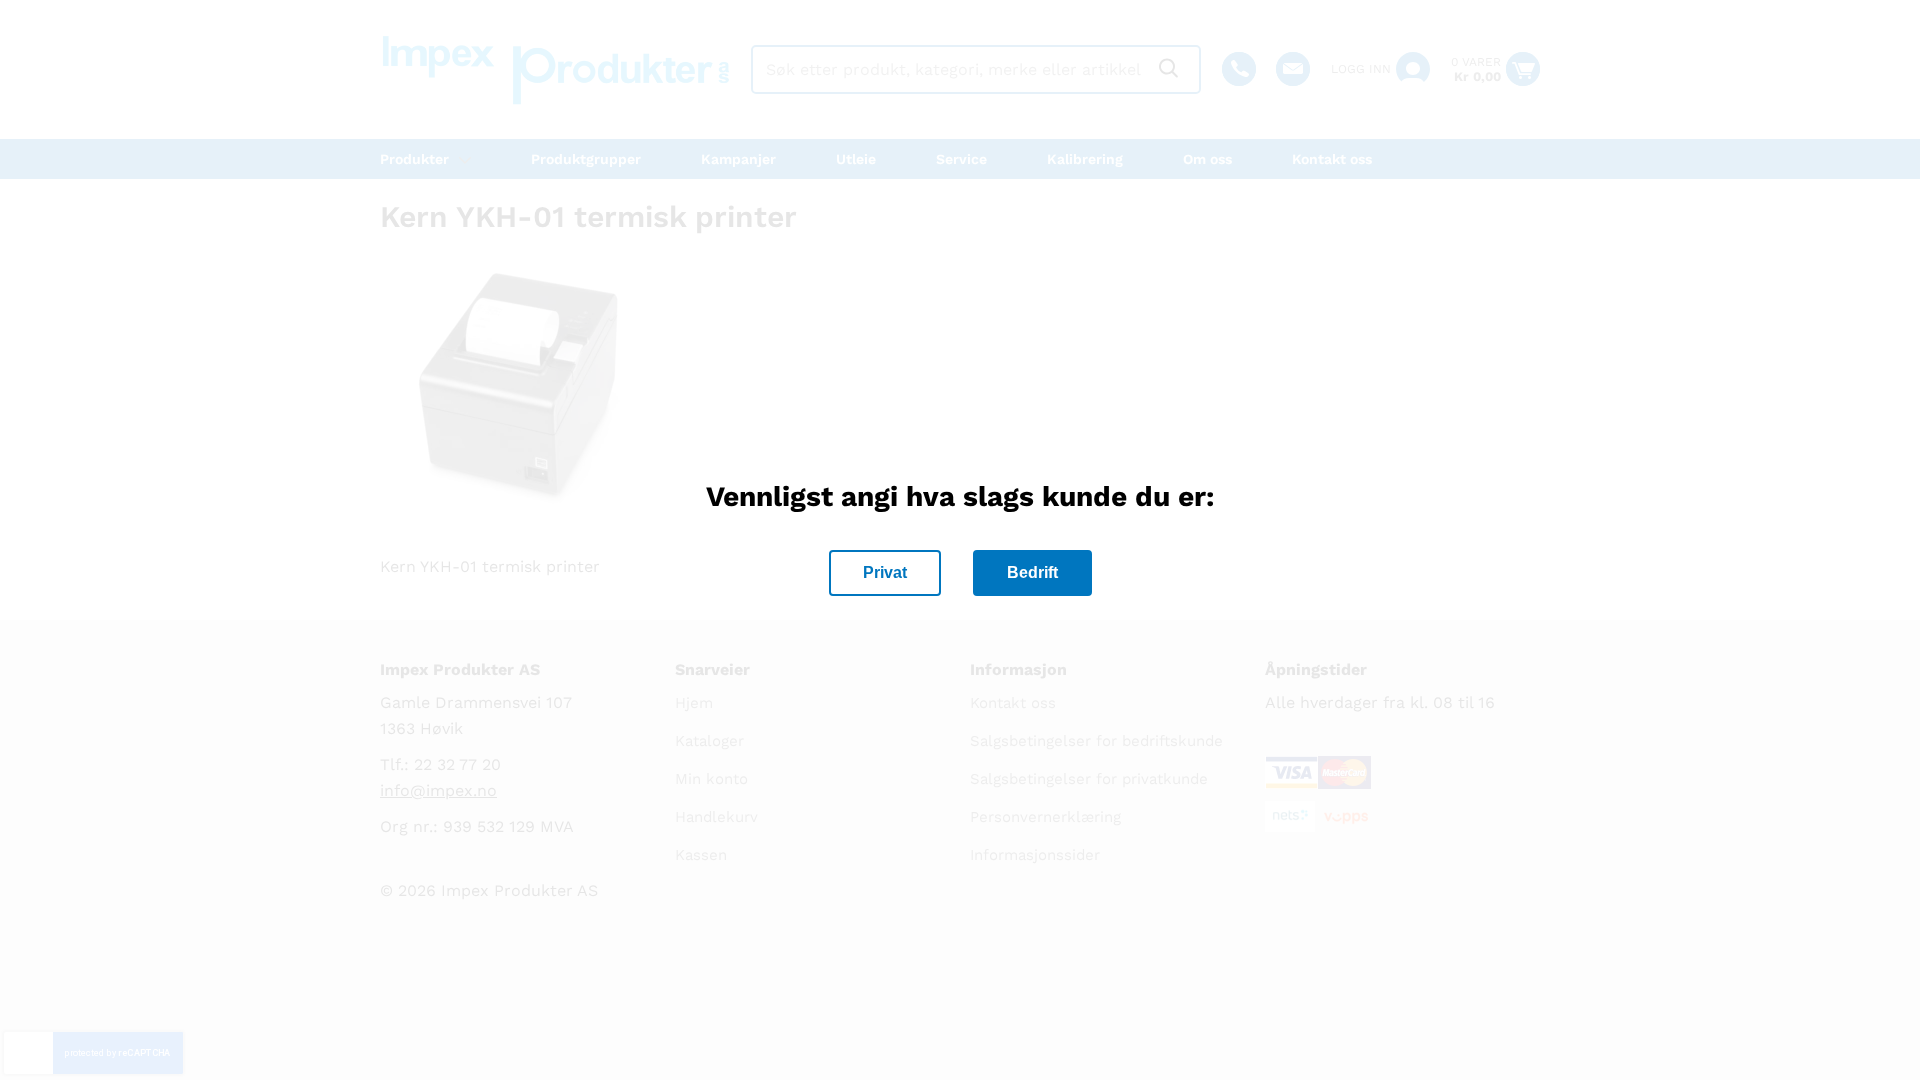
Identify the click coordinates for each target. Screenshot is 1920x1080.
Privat (885, 572)
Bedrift (1032, 572)
